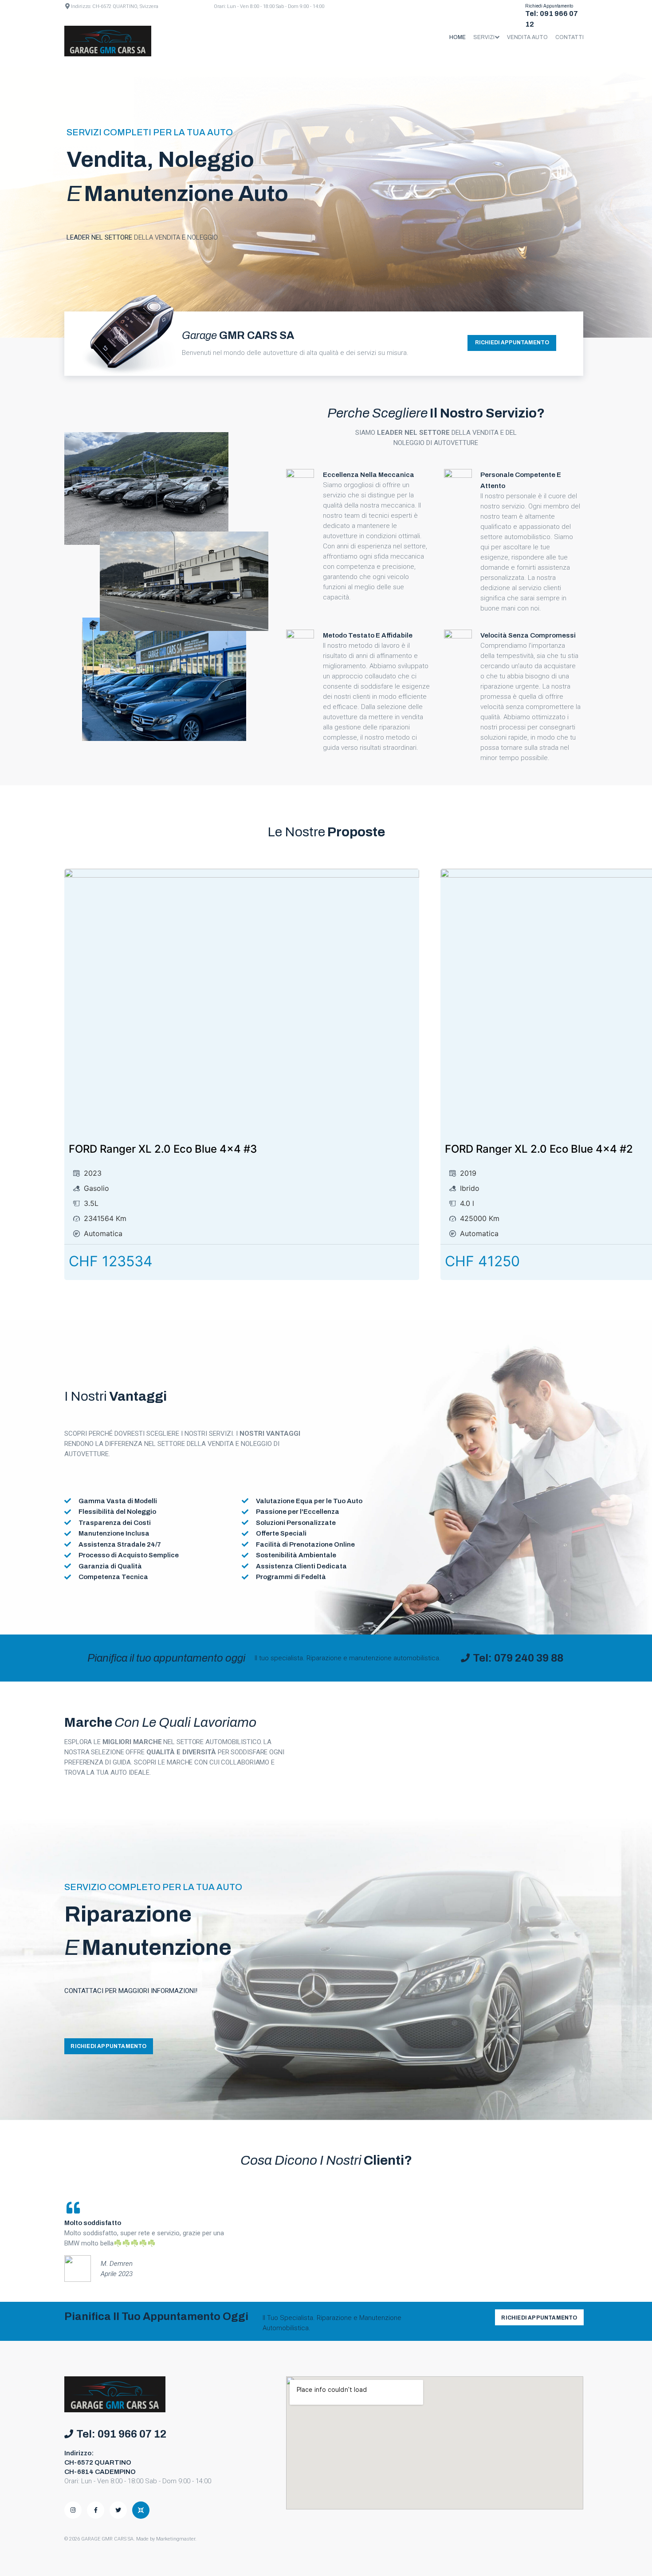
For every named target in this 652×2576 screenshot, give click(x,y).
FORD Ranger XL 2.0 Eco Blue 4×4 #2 (539, 1149)
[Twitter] (118, 2510)
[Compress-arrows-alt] (141, 2510)
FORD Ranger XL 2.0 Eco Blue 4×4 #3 (163, 1149)
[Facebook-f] (96, 2510)
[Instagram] (73, 2510)
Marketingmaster (176, 2539)
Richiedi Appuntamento (549, 6)
